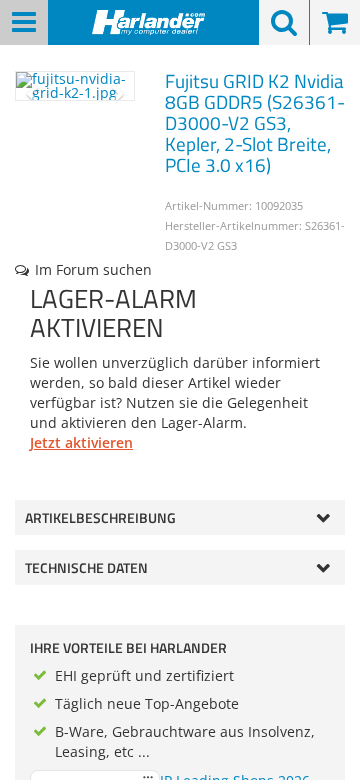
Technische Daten (86, 567)
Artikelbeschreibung (100, 517)
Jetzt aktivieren (81, 442)
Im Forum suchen (93, 269)
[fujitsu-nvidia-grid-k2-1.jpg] (75, 86)
